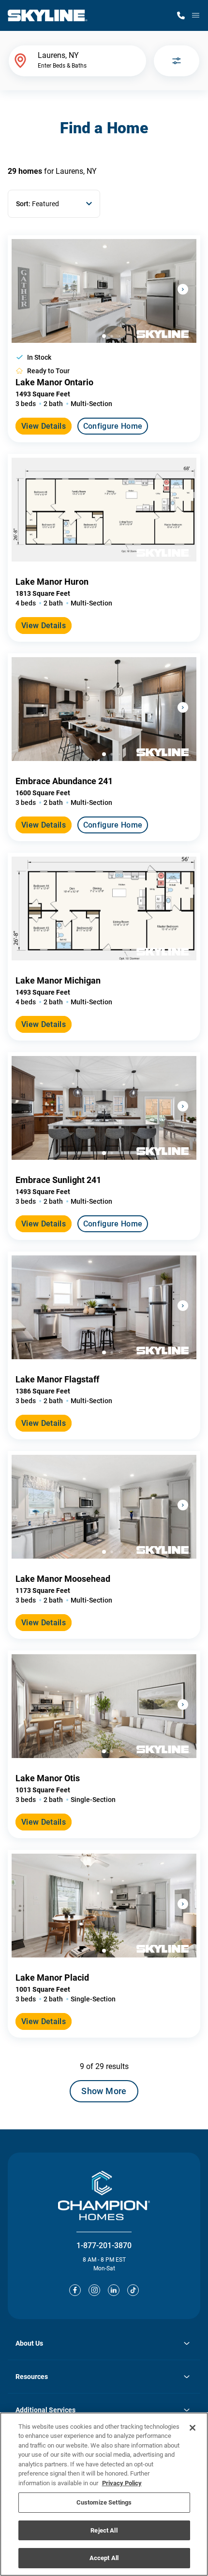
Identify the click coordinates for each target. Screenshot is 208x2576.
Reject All (104, 2530)
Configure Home (113, 426)
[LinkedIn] (114, 2290)
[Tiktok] (133, 2290)
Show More (104, 2091)
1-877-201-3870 (104, 2245)
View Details (44, 426)
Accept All (104, 2558)
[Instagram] (94, 2290)
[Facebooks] (75, 2290)
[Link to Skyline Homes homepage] (48, 15)
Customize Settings (104, 2502)
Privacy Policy (122, 2483)
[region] (104, 2494)
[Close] (193, 2428)
